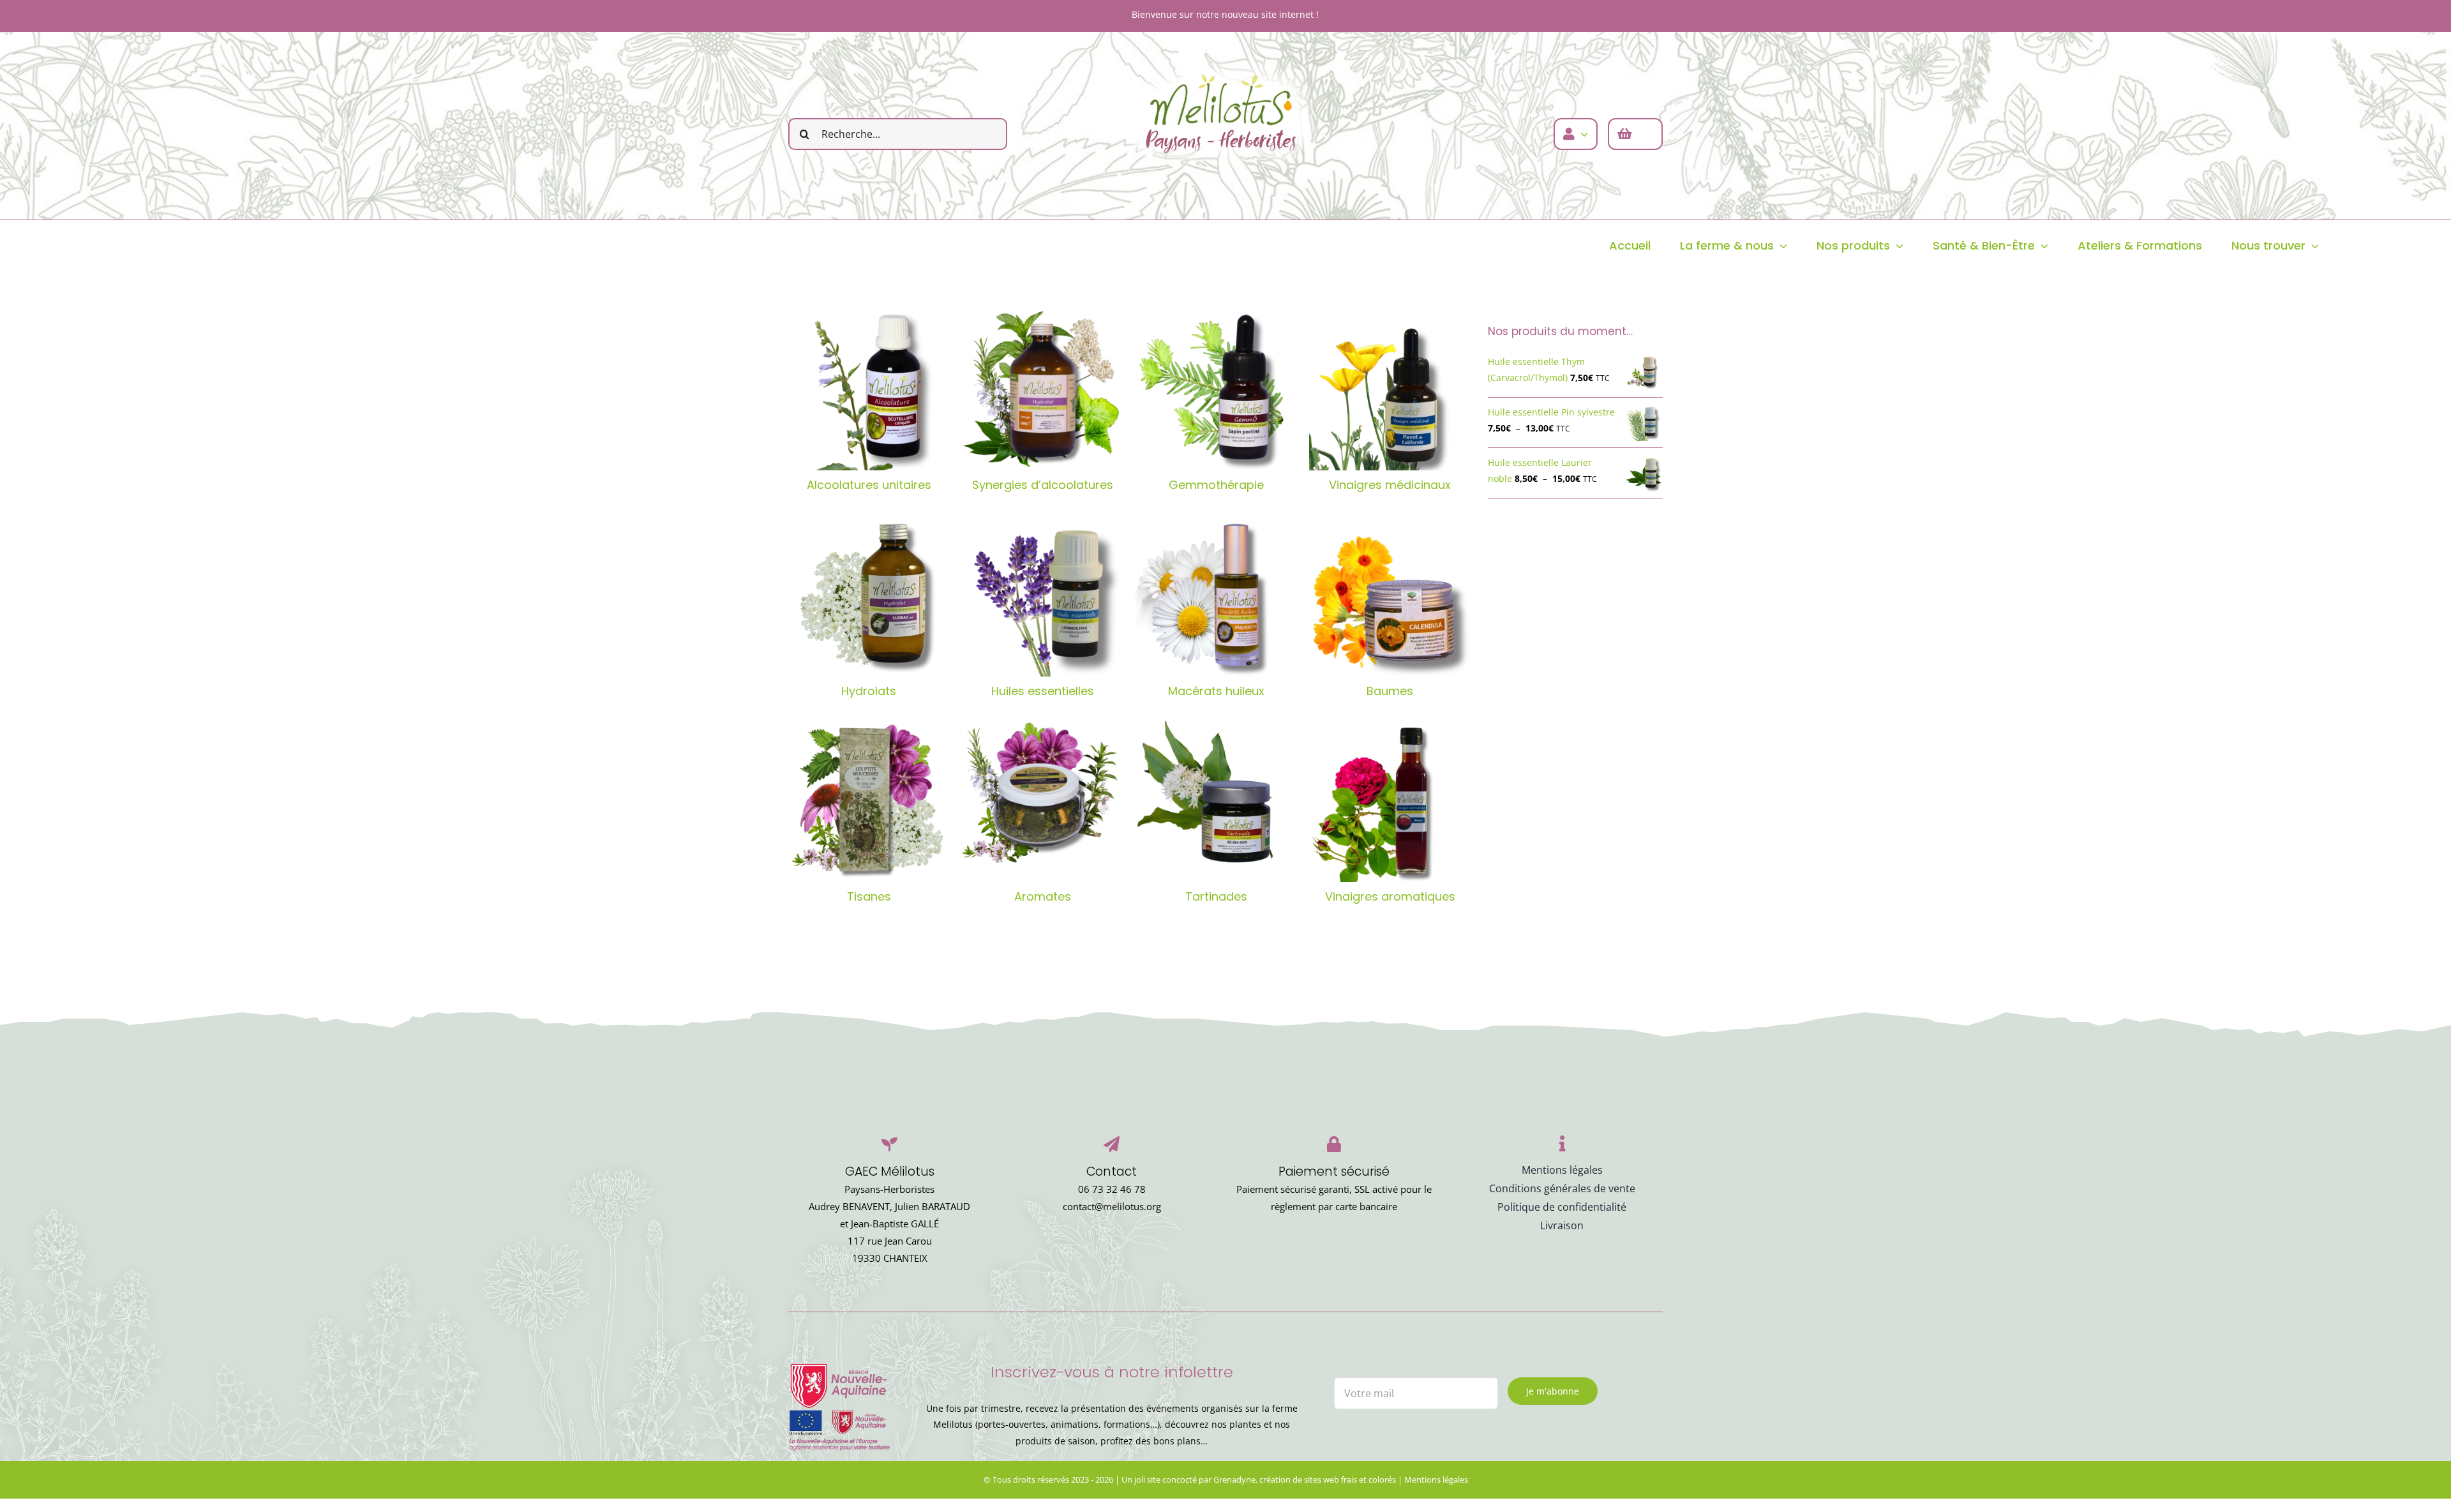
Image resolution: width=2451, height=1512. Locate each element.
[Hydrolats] (869, 596)
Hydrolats (869, 691)
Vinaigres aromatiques (1390, 896)
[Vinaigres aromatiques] (1390, 802)
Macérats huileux (1216, 691)
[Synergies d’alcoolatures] (1042, 390)
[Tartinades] (1216, 802)
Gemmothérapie (1216, 485)
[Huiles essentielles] (1042, 596)
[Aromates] (1042, 802)
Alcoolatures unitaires (869, 485)
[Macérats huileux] (1216, 596)
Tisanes (869, 896)
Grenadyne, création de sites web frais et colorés (1305, 1479)
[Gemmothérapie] (1216, 390)
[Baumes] (1390, 596)
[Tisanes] (869, 802)
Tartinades (1216, 896)
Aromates (1043, 896)
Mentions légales (1436, 1479)
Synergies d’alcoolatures (1043, 485)
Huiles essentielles (1043, 691)
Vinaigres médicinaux (1390, 485)
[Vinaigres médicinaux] (1390, 390)
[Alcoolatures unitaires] (869, 390)
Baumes (1390, 691)
